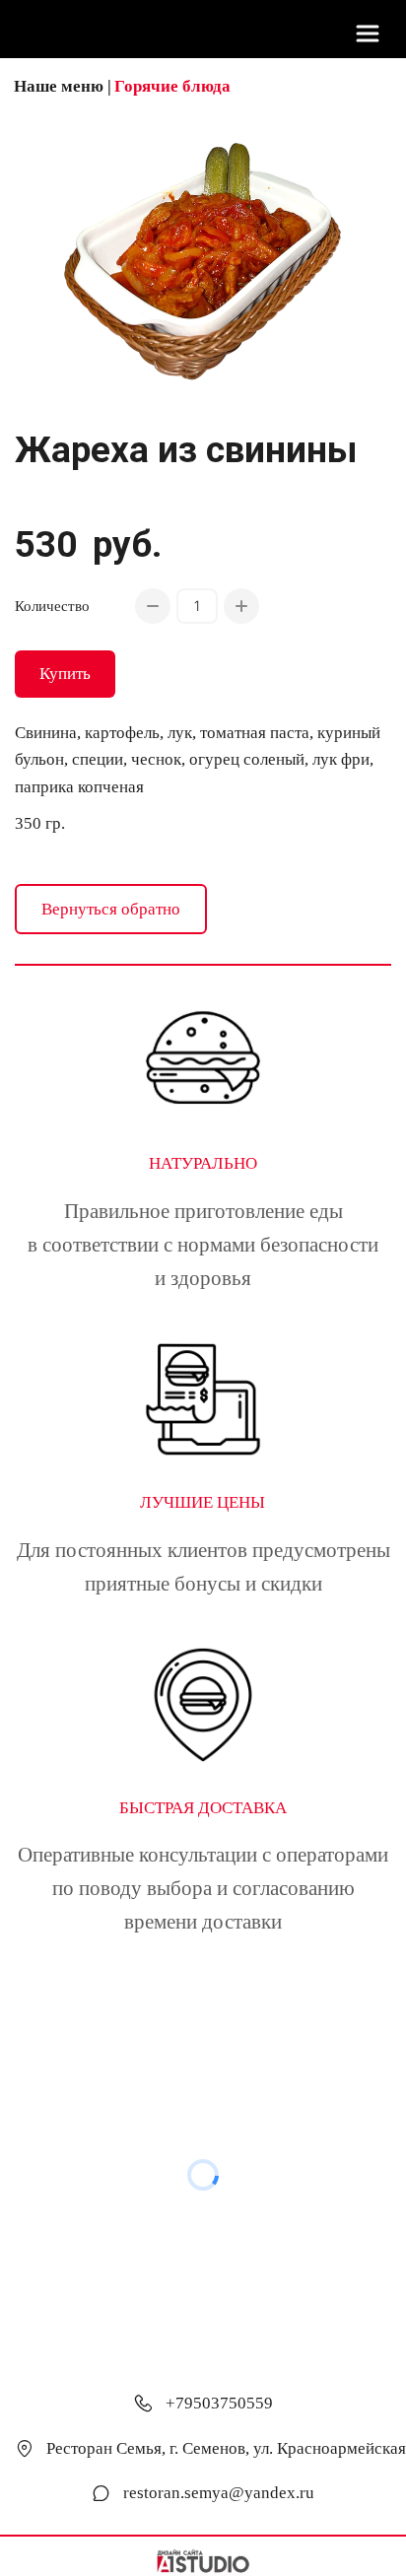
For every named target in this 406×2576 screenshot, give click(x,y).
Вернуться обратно (111, 909)
